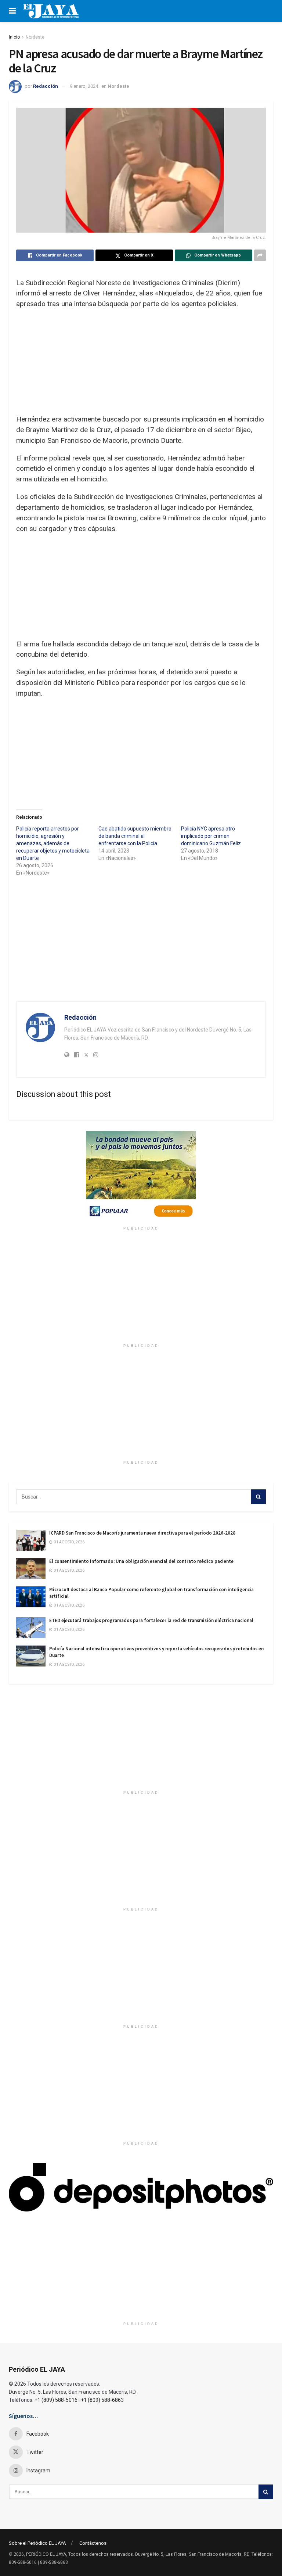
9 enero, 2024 (84, 86)
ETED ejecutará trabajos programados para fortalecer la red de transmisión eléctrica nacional (151, 1620)
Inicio (14, 37)
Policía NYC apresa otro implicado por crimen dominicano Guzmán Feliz (211, 836)
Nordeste (35, 37)
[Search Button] (258, 1497)
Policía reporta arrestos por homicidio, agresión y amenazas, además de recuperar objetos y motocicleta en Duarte (53, 843)
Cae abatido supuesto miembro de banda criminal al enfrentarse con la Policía (135, 836)
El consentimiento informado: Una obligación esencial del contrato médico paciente (141, 1561)
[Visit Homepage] (51, 11)
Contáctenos (93, 2543)
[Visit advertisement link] (141, 1177)
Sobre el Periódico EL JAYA (37, 2543)
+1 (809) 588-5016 (56, 2400)
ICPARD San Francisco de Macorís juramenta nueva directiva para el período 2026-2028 (142, 1533)
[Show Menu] (12, 11)
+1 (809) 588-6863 (102, 2400)
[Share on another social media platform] (260, 255)
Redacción (46, 86)
